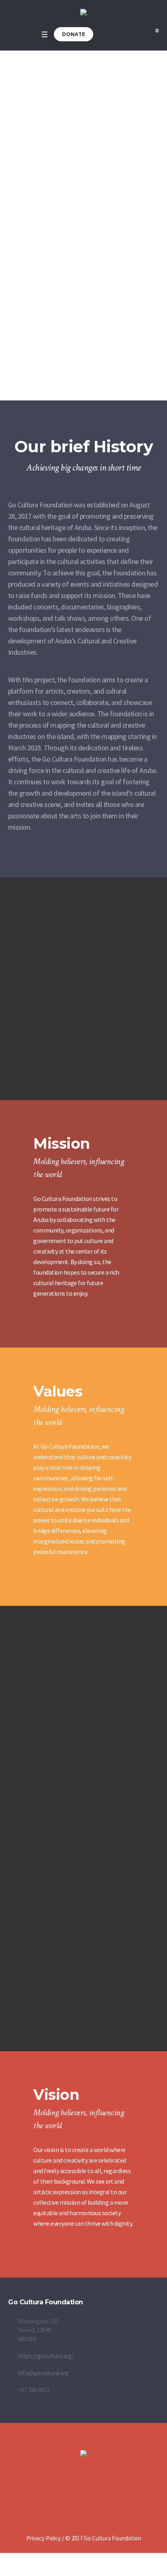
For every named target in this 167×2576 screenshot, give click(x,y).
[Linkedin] (66, 2495)
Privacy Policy (44, 2538)
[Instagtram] (101, 2495)
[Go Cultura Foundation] (83, 13)
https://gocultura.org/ (46, 2356)
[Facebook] (83, 2495)
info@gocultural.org (44, 2373)
